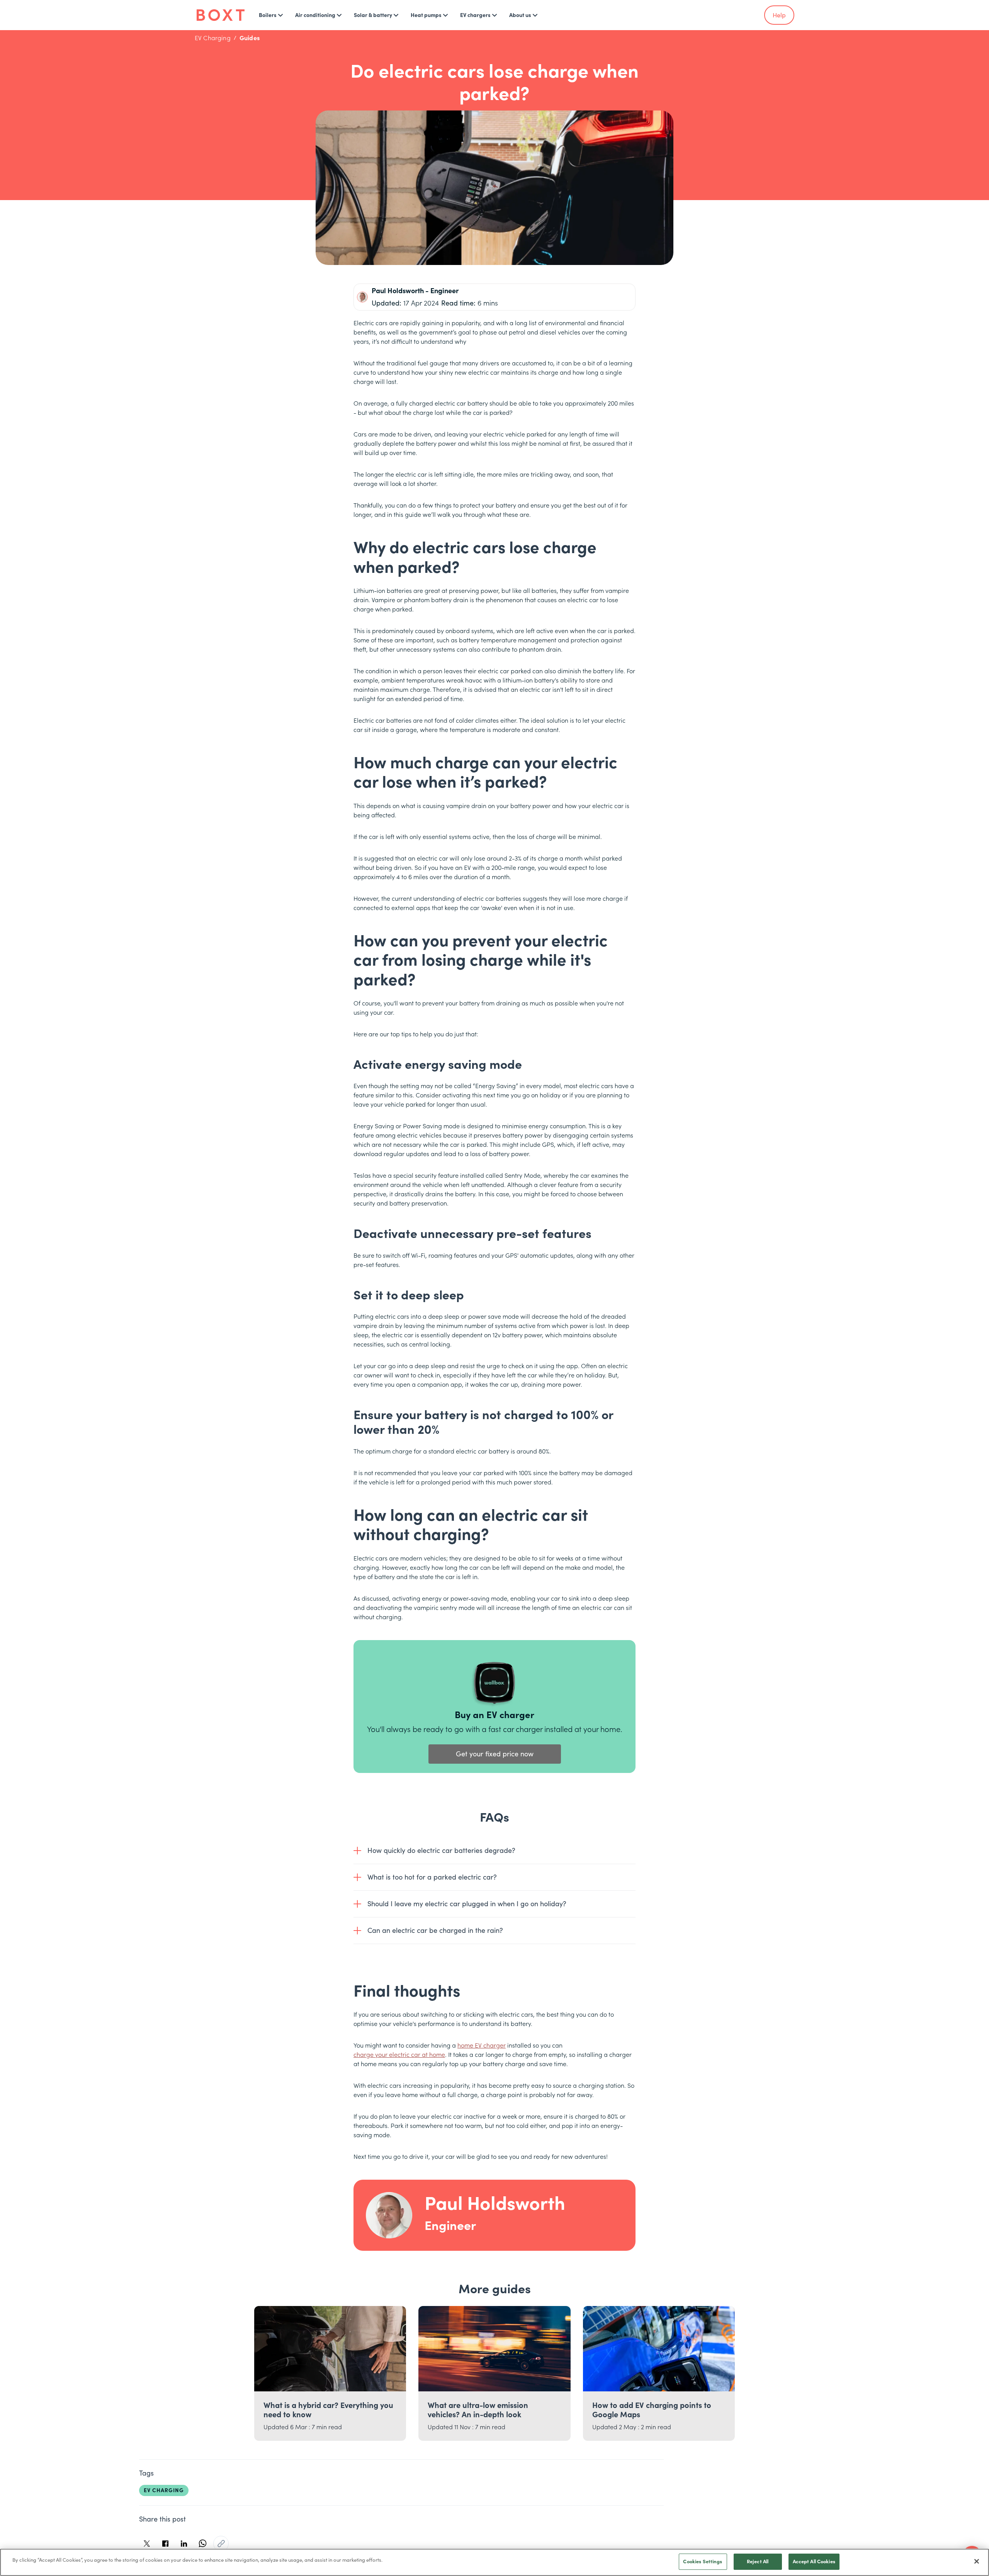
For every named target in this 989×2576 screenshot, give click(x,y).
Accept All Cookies (814, 2562)
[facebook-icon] (165, 2544)
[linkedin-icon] (184, 2544)
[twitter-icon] (147, 2544)
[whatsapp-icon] (202, 2544)
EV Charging (213, 38)
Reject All (758, 2562)
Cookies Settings (703, 2562)
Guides (250, 38)
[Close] (977, 2561)
